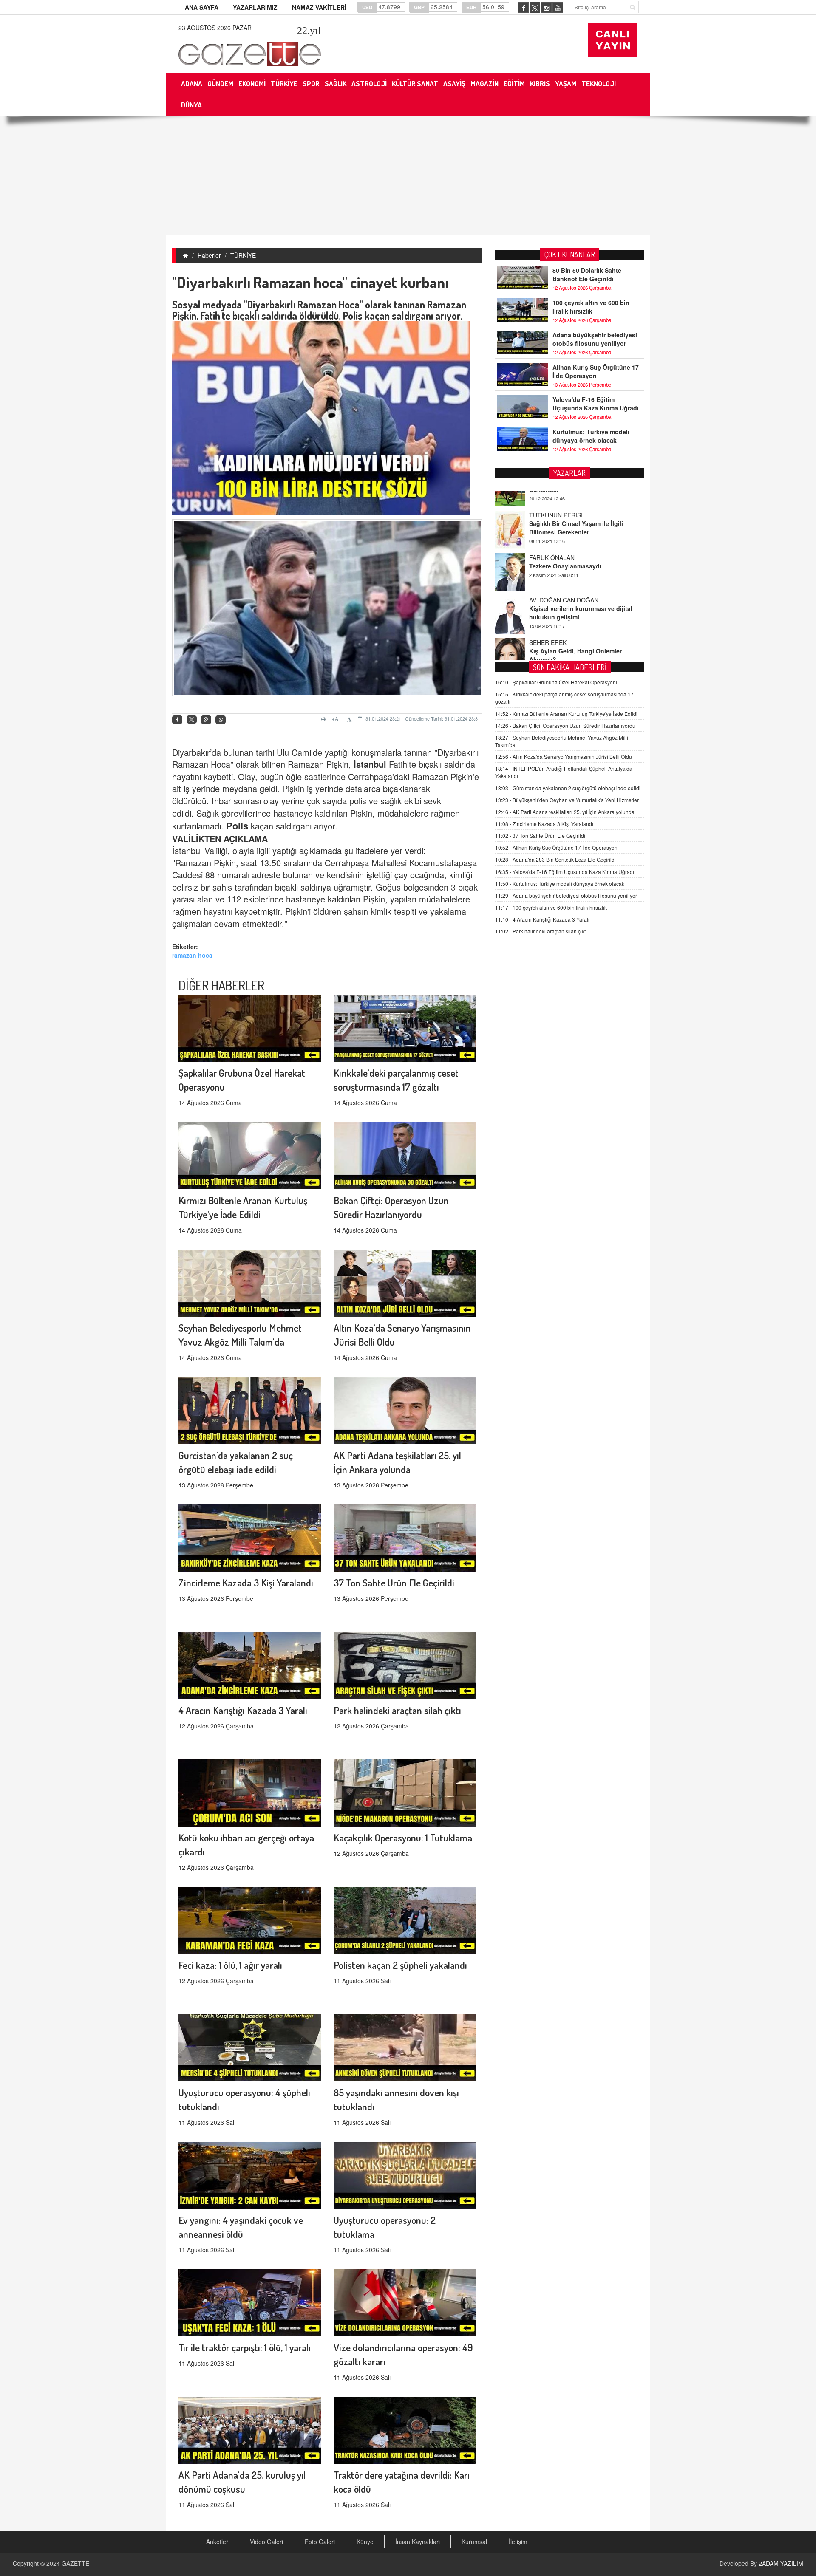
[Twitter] (192, 720)
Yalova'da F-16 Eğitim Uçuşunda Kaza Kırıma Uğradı (596, 404)
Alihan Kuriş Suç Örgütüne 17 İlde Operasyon (596, 371)
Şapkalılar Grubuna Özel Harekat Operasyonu (557, 682)
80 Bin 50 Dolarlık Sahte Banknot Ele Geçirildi (587, 274)
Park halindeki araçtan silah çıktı (397, 1710)
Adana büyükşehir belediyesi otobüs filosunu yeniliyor (595, 339)
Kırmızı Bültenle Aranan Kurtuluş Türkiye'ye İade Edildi (566, 714)
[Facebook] (177, 720)
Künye (365, 2542)
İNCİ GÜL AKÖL (551, 622)
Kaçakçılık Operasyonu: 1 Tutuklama (403, 1837)
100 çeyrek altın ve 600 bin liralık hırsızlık (591, 307)
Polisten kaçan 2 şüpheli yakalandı (400, 1965)
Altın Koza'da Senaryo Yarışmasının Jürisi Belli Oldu (564, 756)
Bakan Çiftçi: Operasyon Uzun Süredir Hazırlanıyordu (565, 725)
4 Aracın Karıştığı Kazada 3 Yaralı (243, 1710)
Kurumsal (474, 2542)
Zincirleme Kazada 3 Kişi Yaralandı (246, 1582)
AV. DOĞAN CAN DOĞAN (564, 537)
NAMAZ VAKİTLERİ (319, 7)
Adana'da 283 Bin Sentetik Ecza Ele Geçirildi (555, 859)
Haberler (209, 255)
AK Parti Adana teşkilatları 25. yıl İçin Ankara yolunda (565, 812)
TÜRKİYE (243, 255)
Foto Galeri (320, 2542)
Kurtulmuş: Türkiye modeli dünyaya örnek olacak (591, 436)
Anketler (217, 2542)
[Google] (206, 720)
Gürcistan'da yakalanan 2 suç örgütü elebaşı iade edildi (568, 788)
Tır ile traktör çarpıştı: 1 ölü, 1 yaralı (245, 2347)
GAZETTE (75, 2563)
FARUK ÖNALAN (552, 495)
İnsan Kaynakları (418, 2542)
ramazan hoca (192, 955)
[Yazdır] (324, 719)
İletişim (518, 2542)
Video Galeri (266, 2542)
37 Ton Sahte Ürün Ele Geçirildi (394, 1582)
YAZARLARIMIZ (255, 7)
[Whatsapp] (221, 720)
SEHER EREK (548, 580)
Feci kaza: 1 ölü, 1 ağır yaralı (230, 1965)
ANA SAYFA (202, 7)
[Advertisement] (408, 175)
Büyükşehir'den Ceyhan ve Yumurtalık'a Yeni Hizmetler (567, 800)
